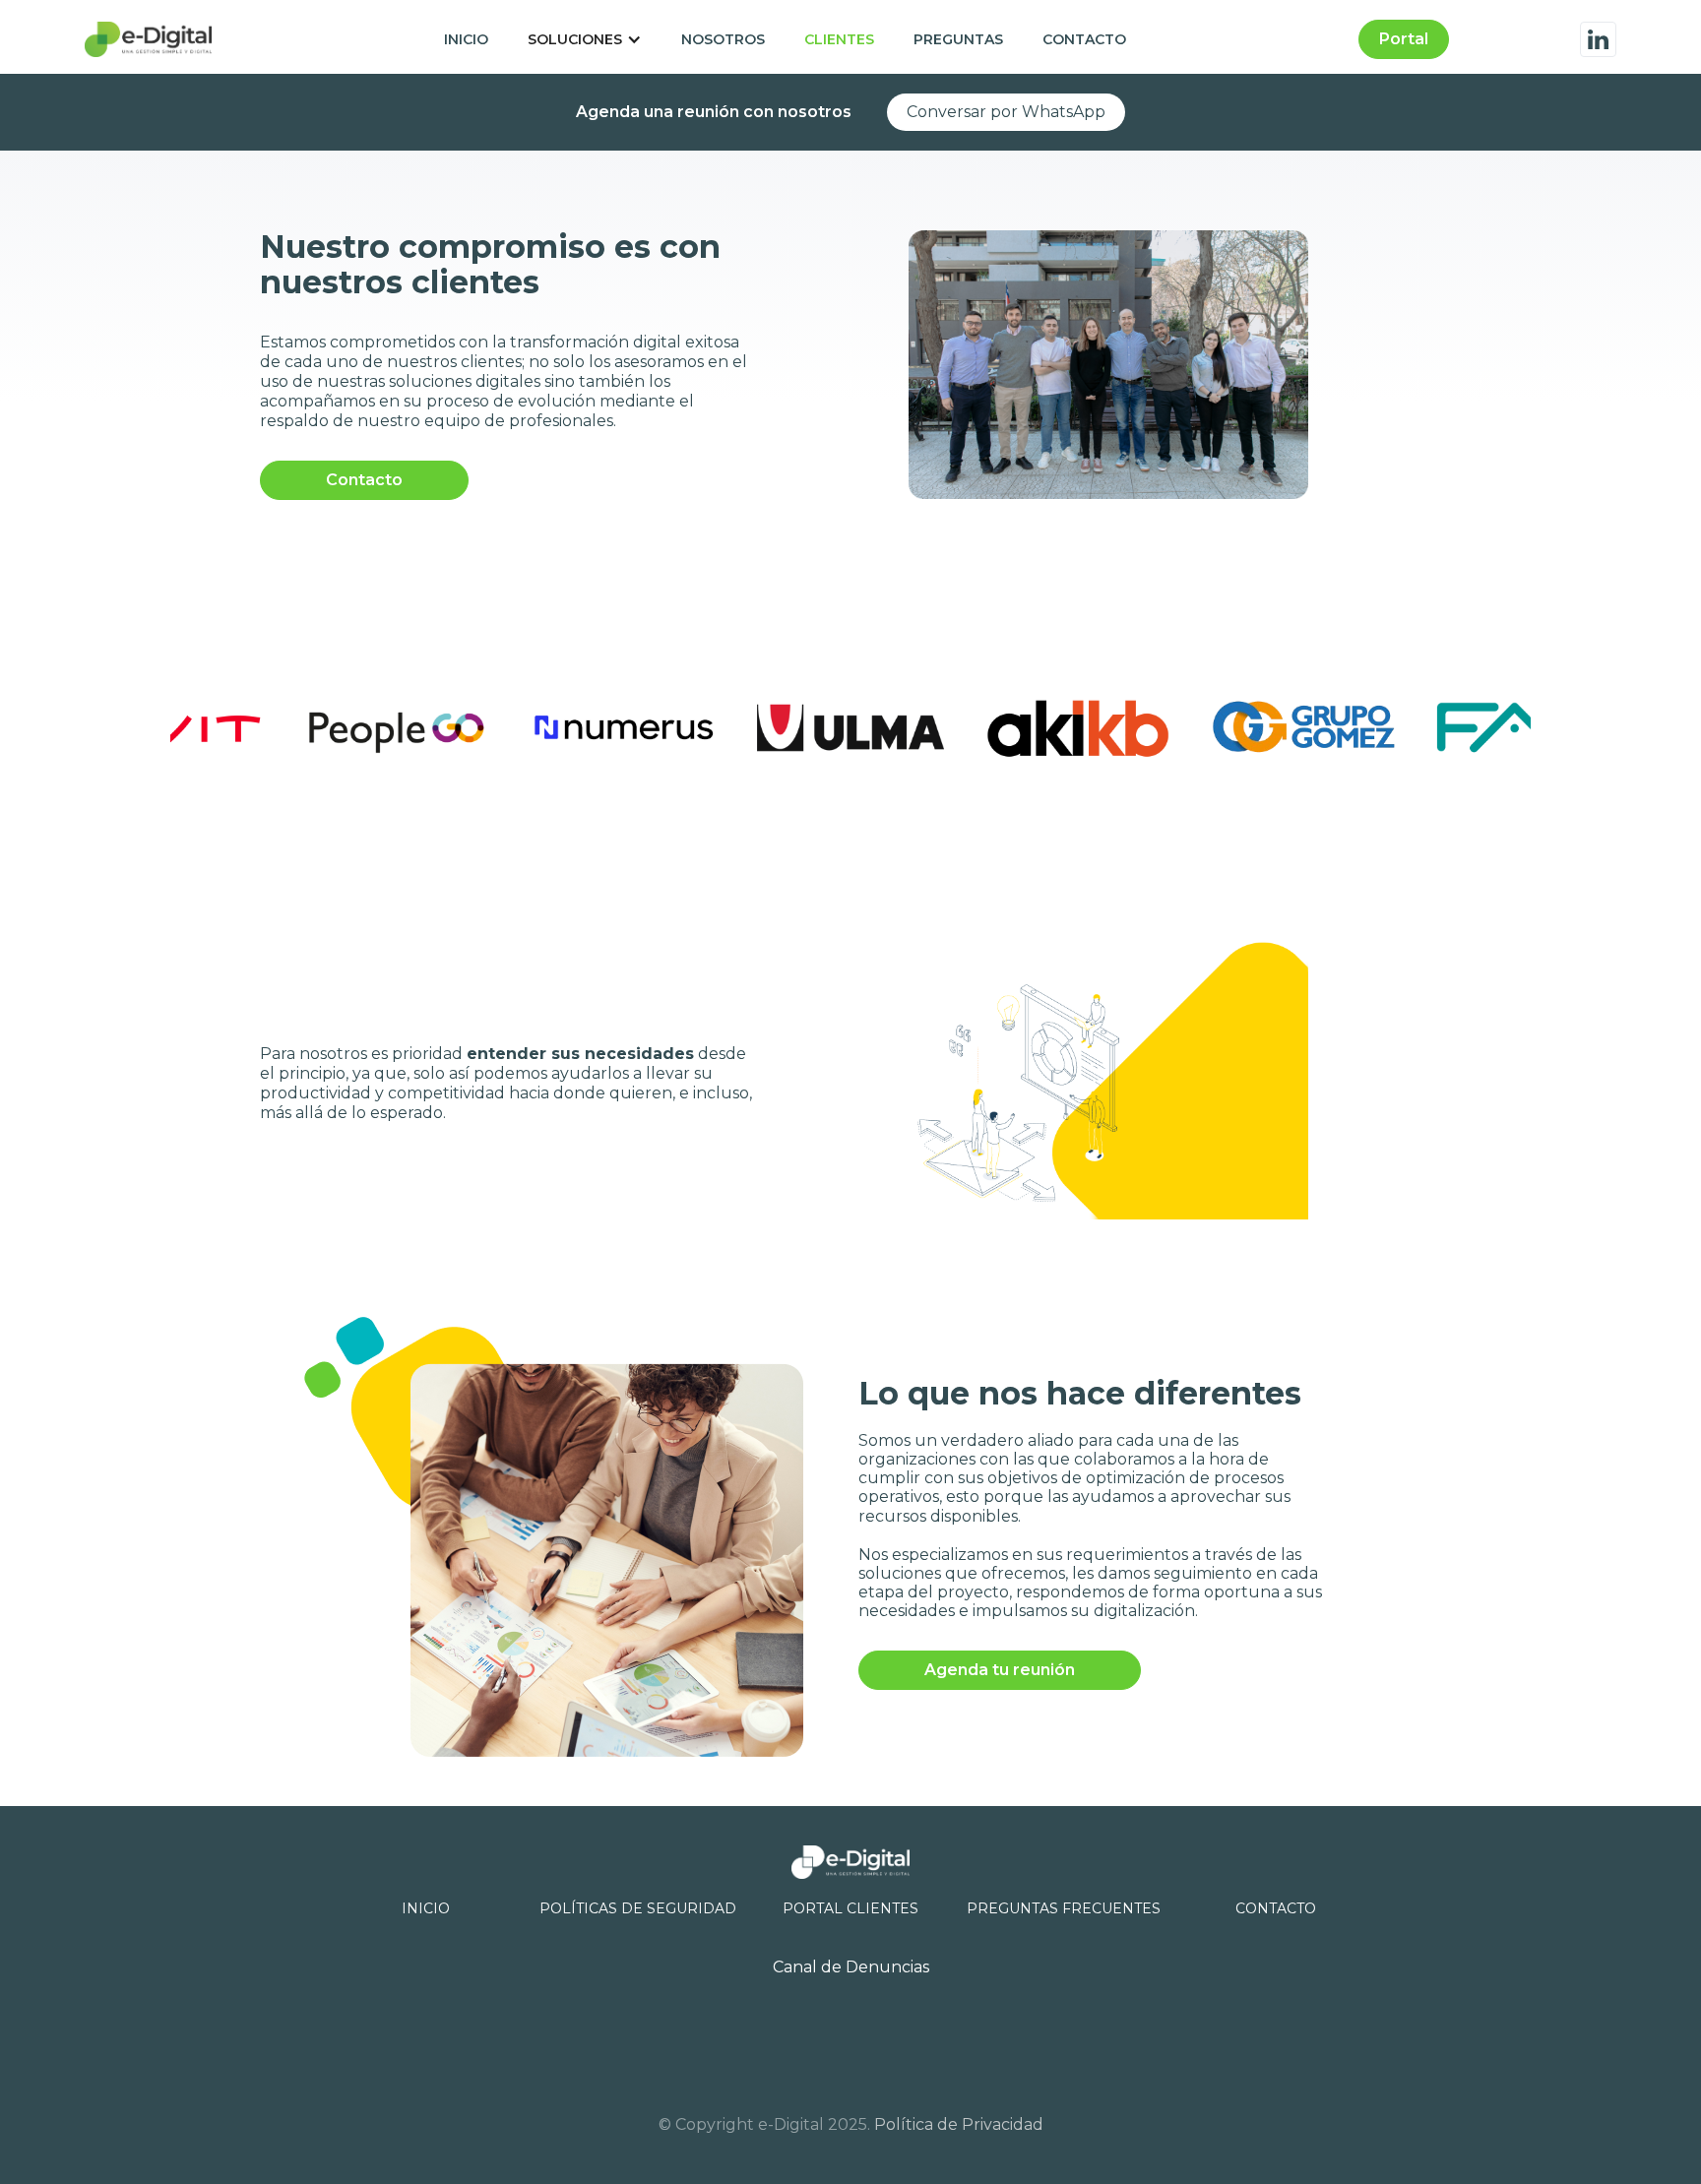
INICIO (466, 39)
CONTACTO (1084, 39)
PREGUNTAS (958, 39)
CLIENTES (839, 39)
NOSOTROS (723, 39)
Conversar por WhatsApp (1006, 112)
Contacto (364, 480)
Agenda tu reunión (1000, 1670)
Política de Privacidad (959, 2124)
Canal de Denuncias (851, 1967)
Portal (1404, 39)
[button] (585, 39)
